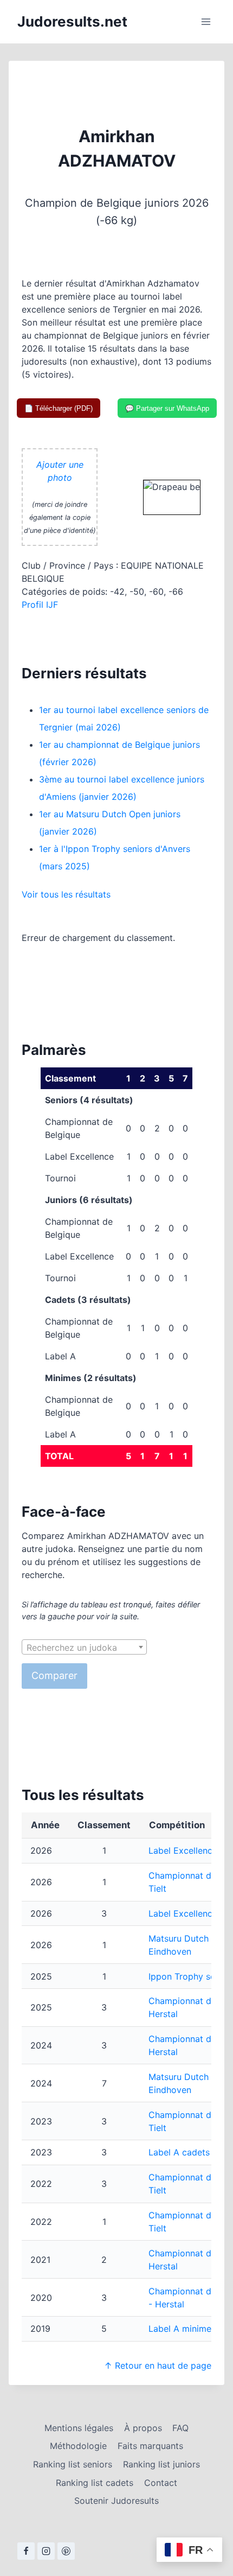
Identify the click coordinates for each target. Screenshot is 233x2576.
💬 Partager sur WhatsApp (167, 408)
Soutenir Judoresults (116, 2501)
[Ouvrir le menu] (206, 21)
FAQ (180, 2428)
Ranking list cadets (95, 2483)
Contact (161, 2483)
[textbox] (84, 1648)
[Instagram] (46, 2551)
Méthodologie (78, 2446)
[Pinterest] (66, 2551)
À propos (143, 2428)
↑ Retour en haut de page (158, 2365)
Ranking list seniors (73, 2464)
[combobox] (84, 1647)
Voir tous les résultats (66, 894)
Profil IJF (40, 605)
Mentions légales (79, 2428)
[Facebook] (26, 2551)
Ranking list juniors (161, 2464)
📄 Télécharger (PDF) (59, 408)
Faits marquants (150, 2446)
